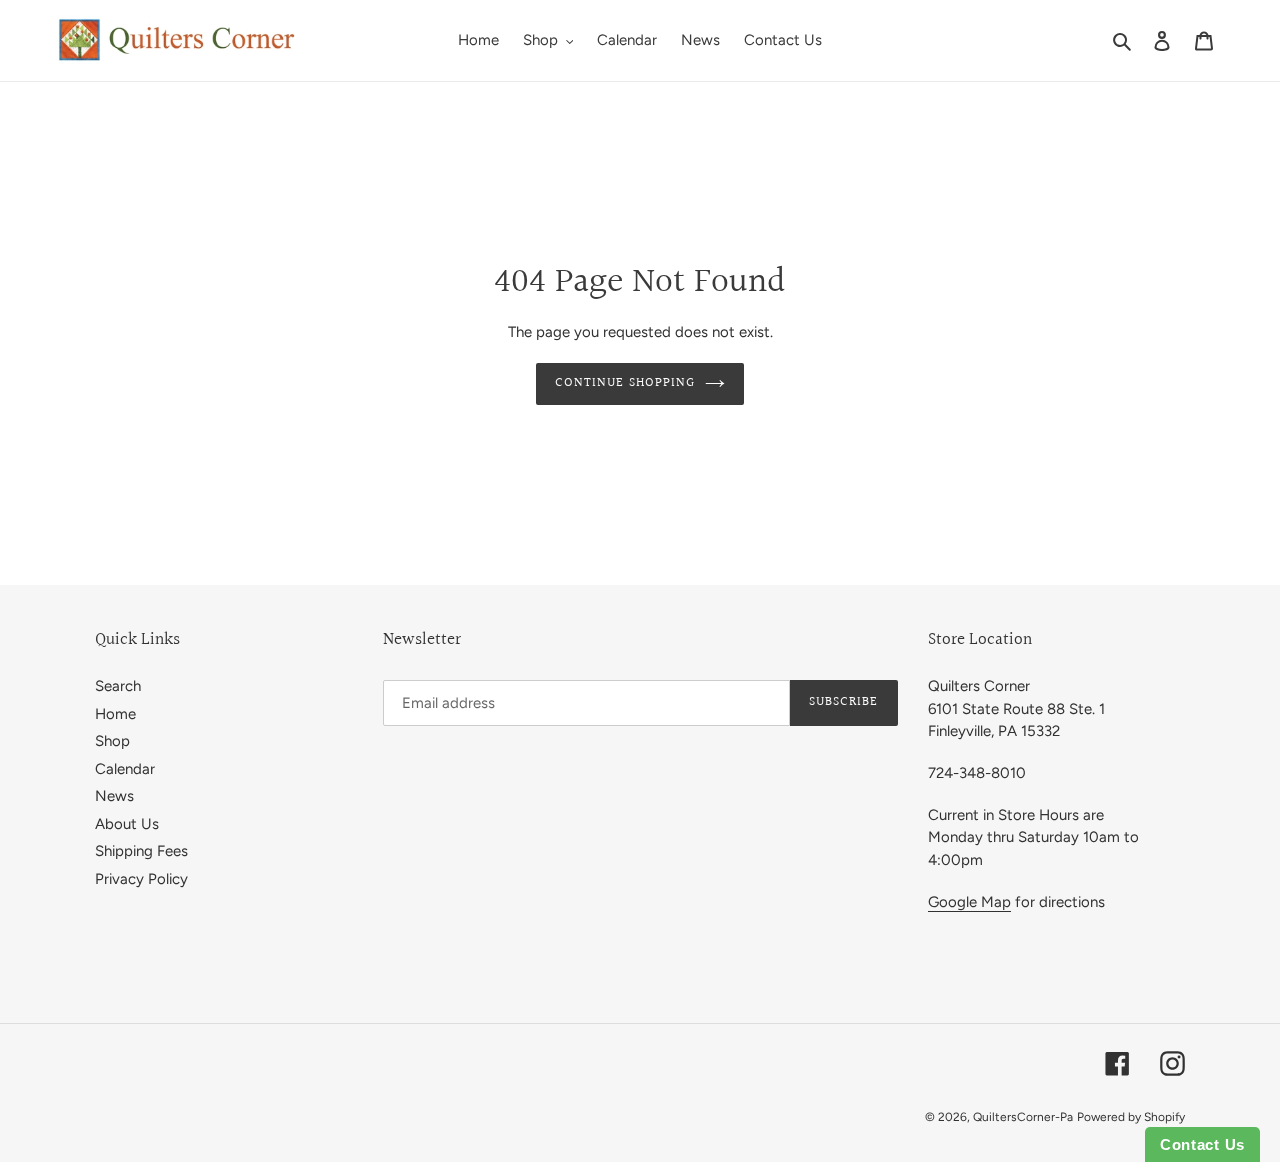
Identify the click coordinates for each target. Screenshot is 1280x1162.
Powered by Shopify (1131, 1117)
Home (115, 714)
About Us (127, 824)
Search (118, 686)
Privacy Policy (141, 879)
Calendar (125, 769)
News (114, 796)
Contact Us (1202, 1144)
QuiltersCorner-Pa (1023, 1117)
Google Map (969, 902)
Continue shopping (625, 383)
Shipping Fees (141, 851)
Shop (112, 741)
